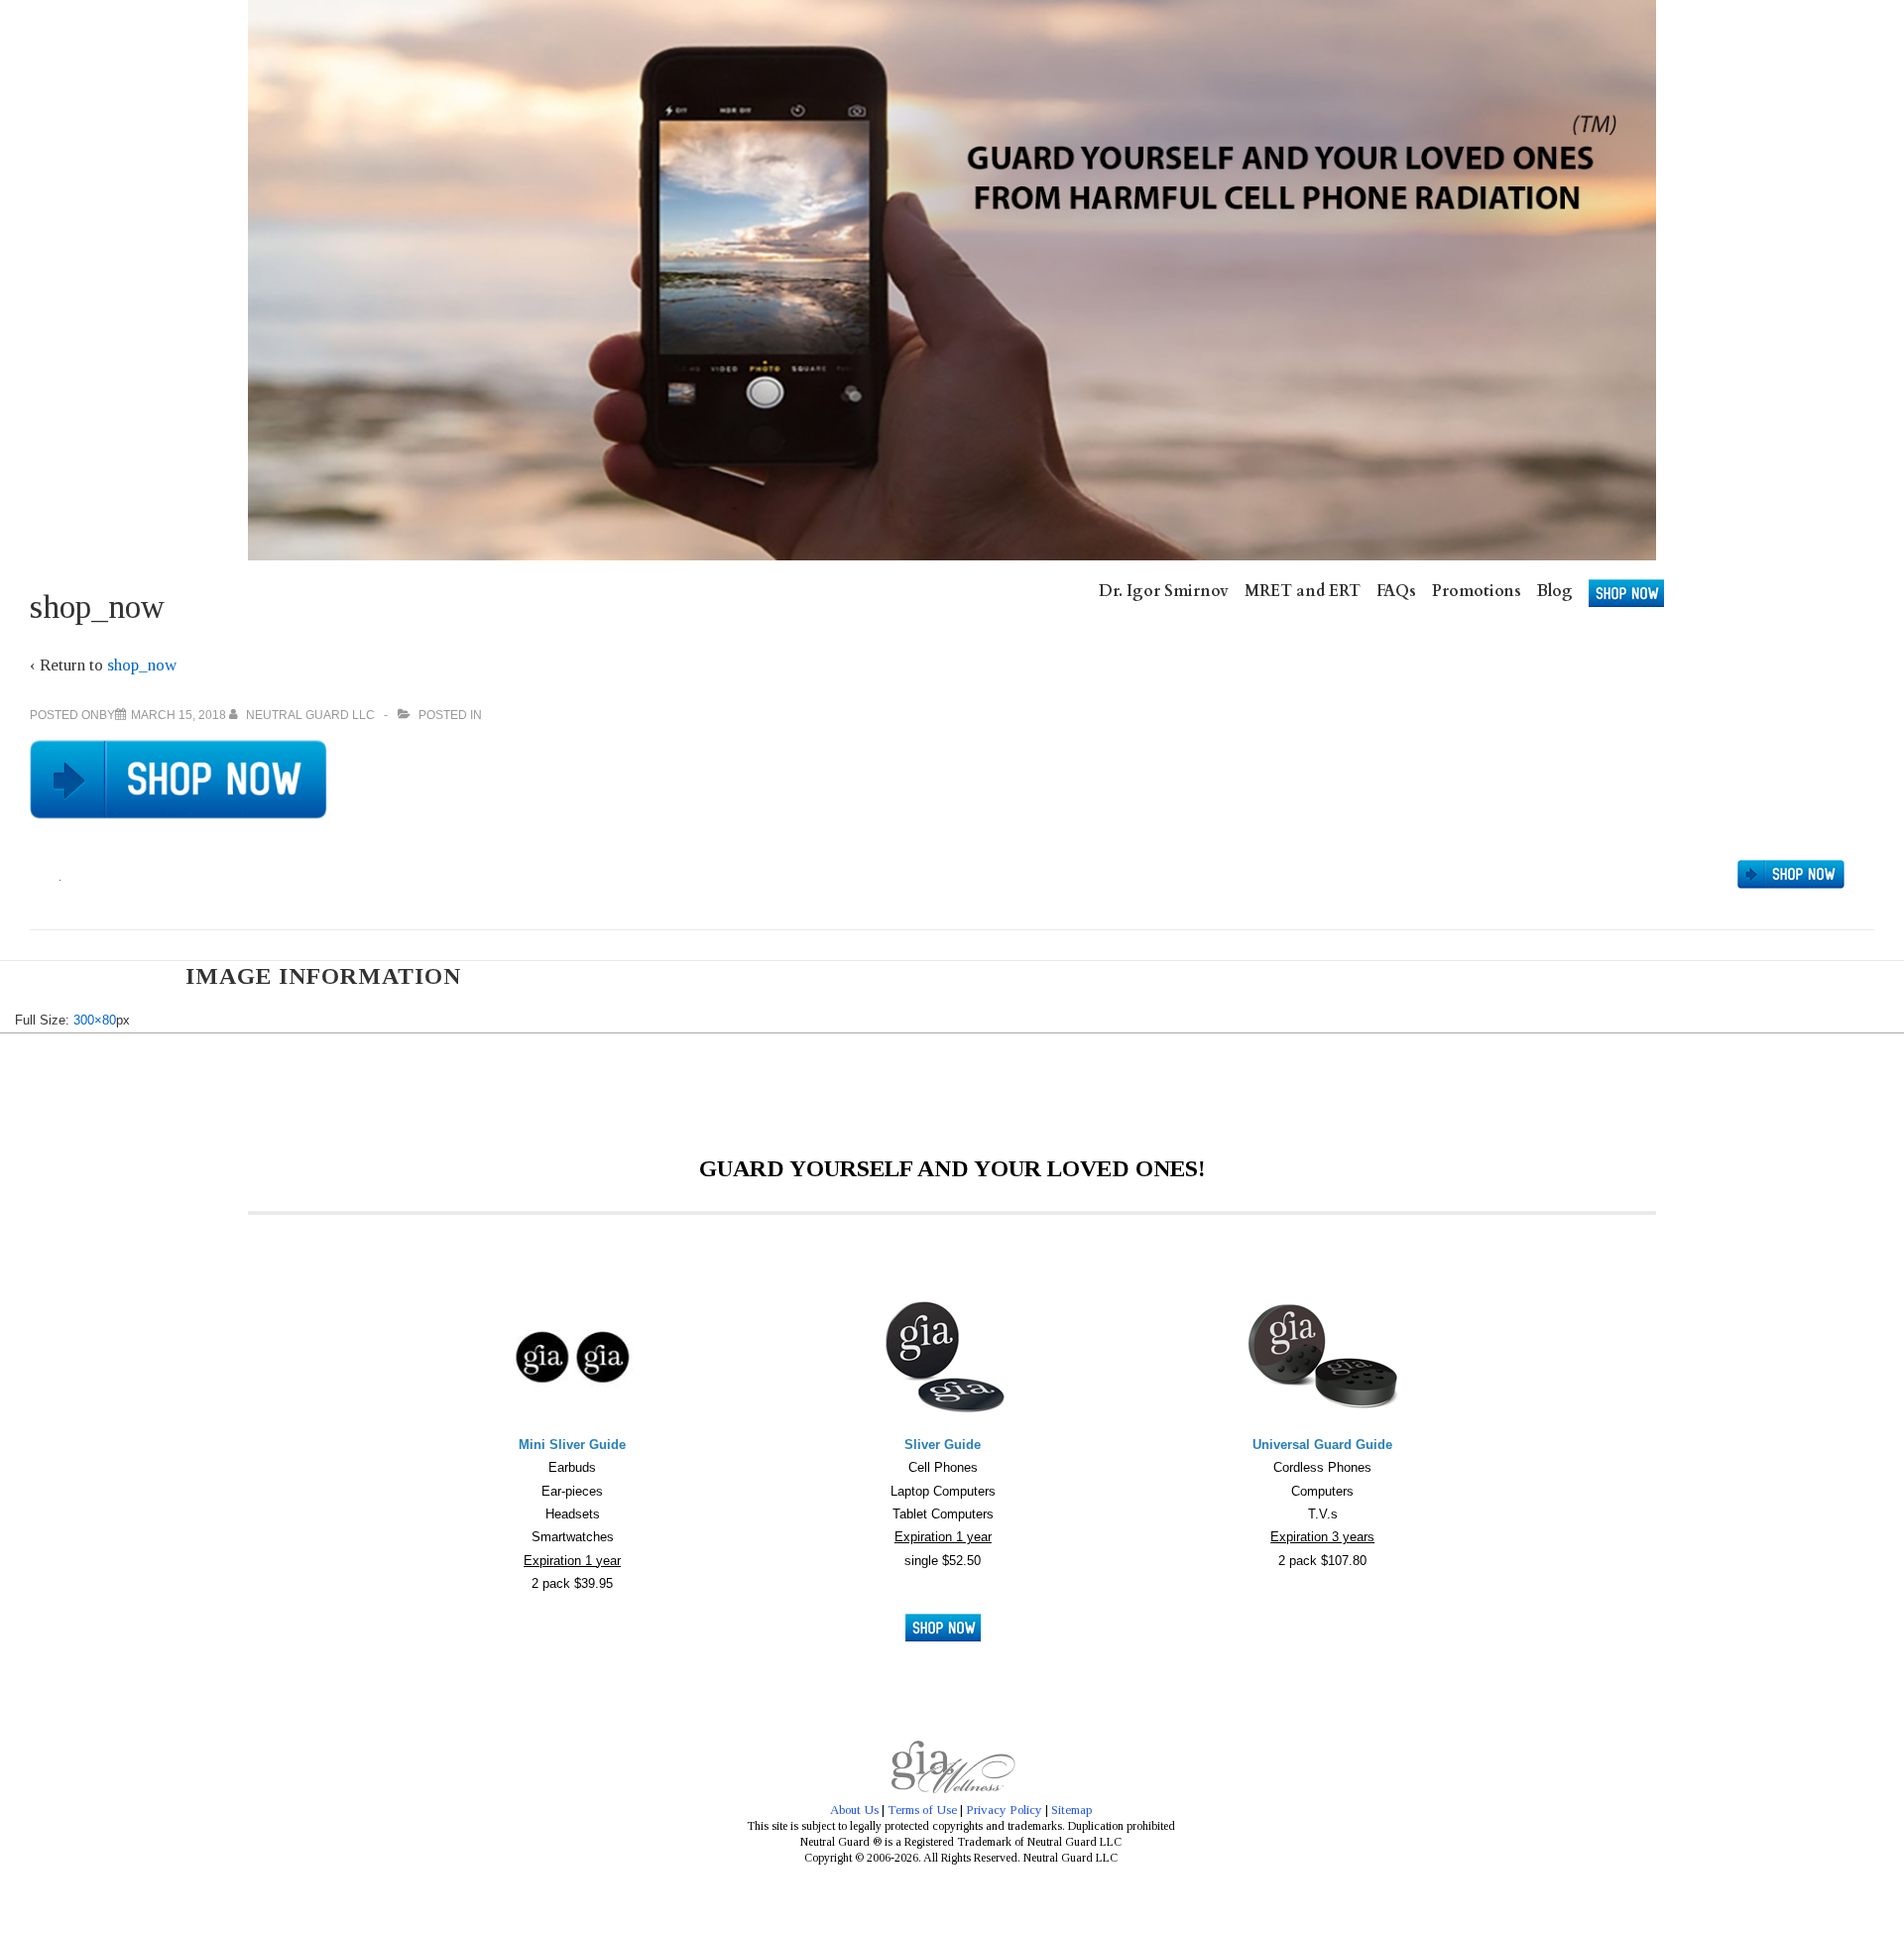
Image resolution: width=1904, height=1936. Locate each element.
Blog (1555, 591)
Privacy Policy (1004, 1810)
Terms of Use (922, 1810)
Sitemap (1071, 1810)
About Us (854, 1810)
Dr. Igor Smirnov (1164, 591)
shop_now (142, 665)
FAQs (1396, 591)
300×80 (95, 1020)
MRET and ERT (1303, 591)
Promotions (1477, 591)
